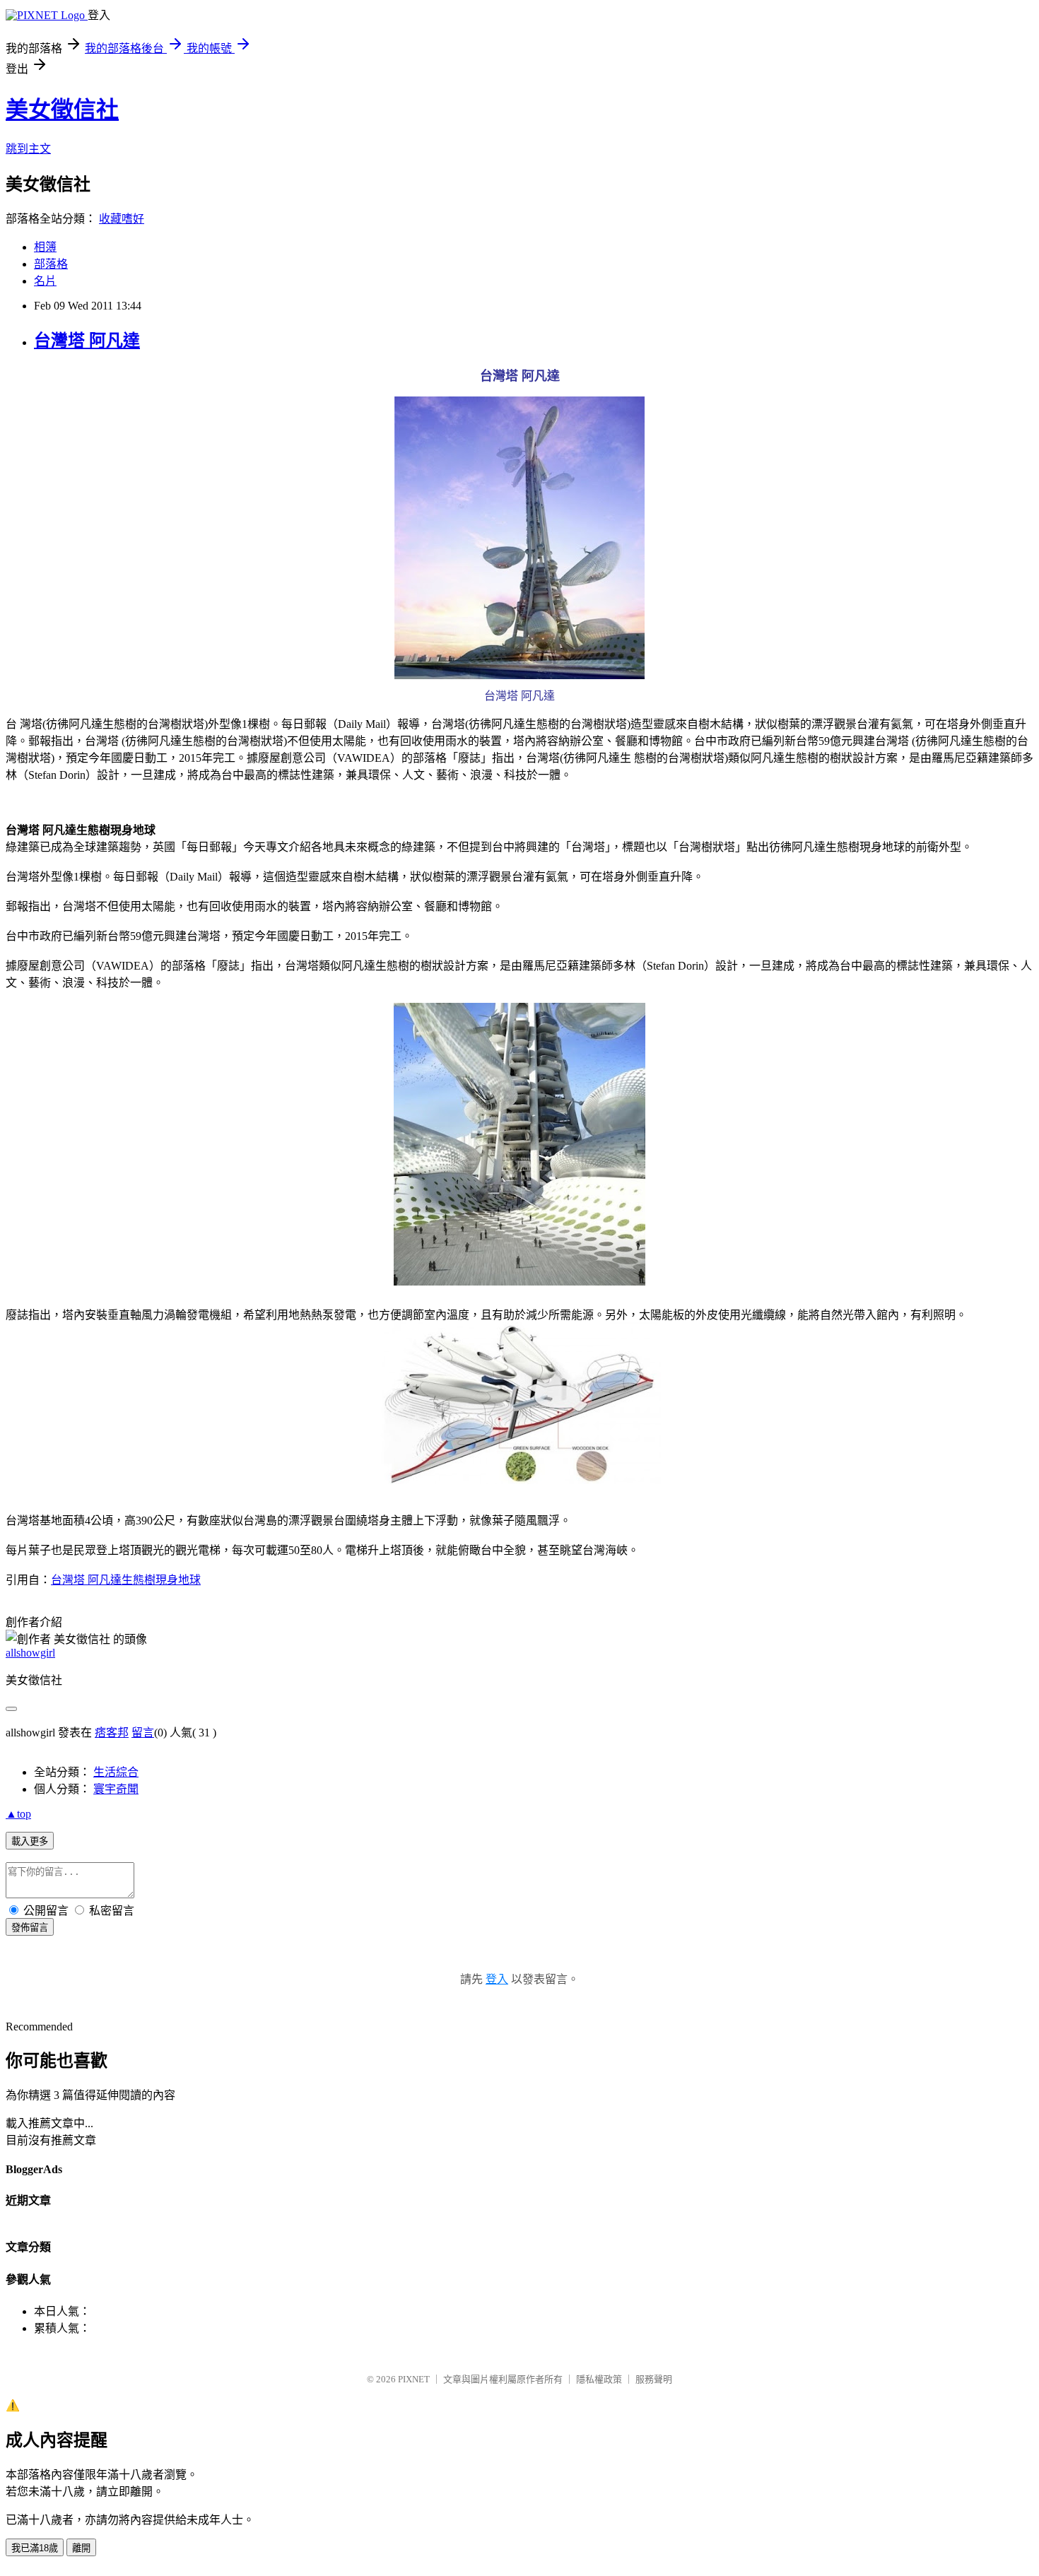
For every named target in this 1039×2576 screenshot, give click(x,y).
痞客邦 (112, 1733)
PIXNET (414, 2379)
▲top (18, 1814)
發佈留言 (30, 1928)
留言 (143, 1733)
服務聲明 (654, 2379)
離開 (81, 2548)
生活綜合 (116, 1772)
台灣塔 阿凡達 (87, 341)
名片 (45, 281)
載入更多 (30, 1841)
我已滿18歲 (35, 2548)
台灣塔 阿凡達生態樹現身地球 (126, 1580)
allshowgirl (30, 1653)
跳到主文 (28, 149)
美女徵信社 (62, 110)
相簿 (45, 247)
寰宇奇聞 (116, 1789)
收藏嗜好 (122, 219)
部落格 (51, 264)
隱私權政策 (599, 2379)
